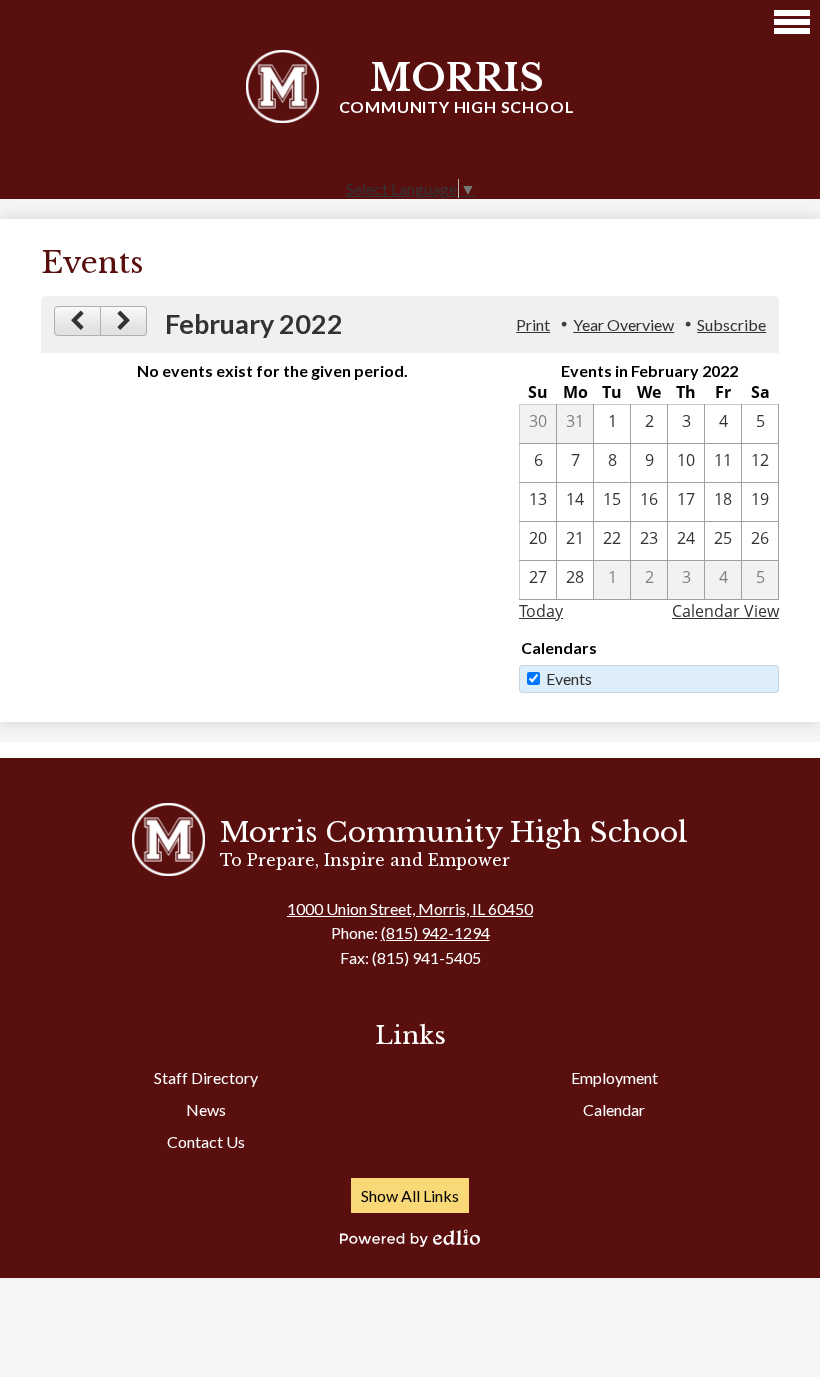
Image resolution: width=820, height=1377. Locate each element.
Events (569, 678)
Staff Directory (206, 1077)
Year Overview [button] (623, 324)
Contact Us (206, 1141)
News (206, 1109)
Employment (614, 1077)
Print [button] (533, 324)
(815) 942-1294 (435, 932)
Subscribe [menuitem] (731, 324)
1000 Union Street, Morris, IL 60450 (410, 908)
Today (541, 611)
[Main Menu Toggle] (792, 22)
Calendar (614, 1109)
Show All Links (410, 1195)
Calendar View (725, 611)
